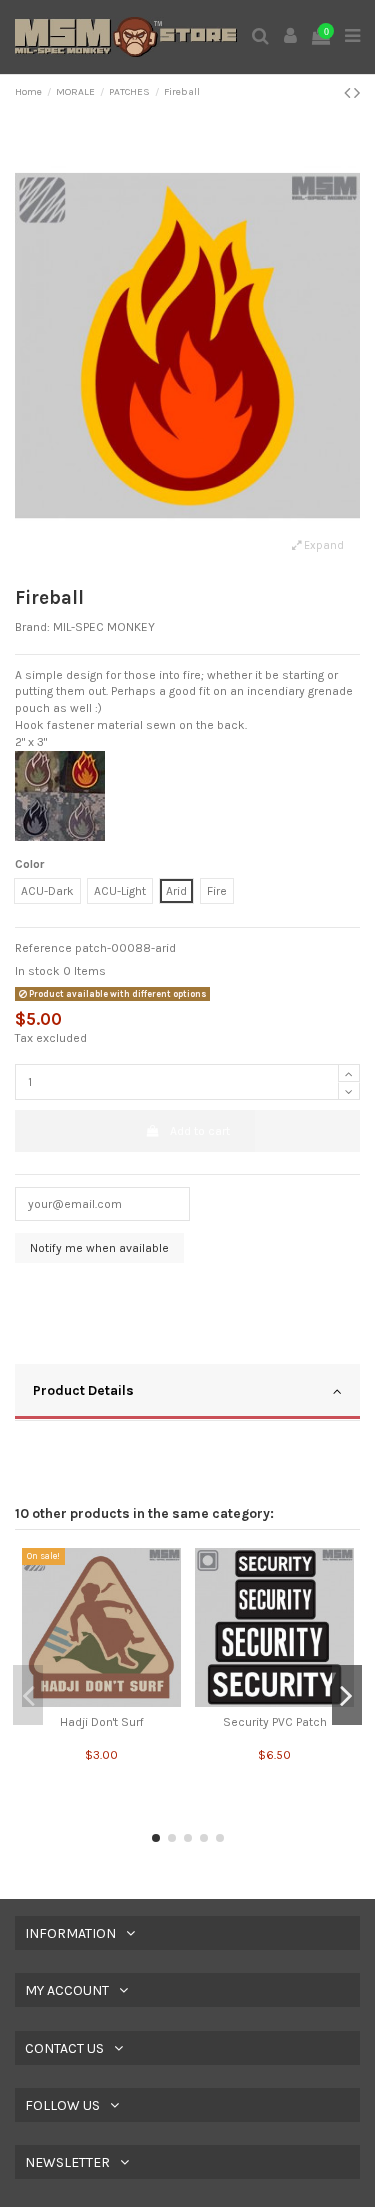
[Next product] (357, 93)
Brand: (32, 627)
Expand (322, 545)
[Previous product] (349, 93)
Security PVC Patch (275, 1722)
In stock (37, 971)
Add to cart (200, 1131)
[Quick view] (102, 1701)
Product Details (83, 1390)
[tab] (187, 1393)
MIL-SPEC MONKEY (104, 627)
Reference (43, 948)
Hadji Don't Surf (102, 1722)
